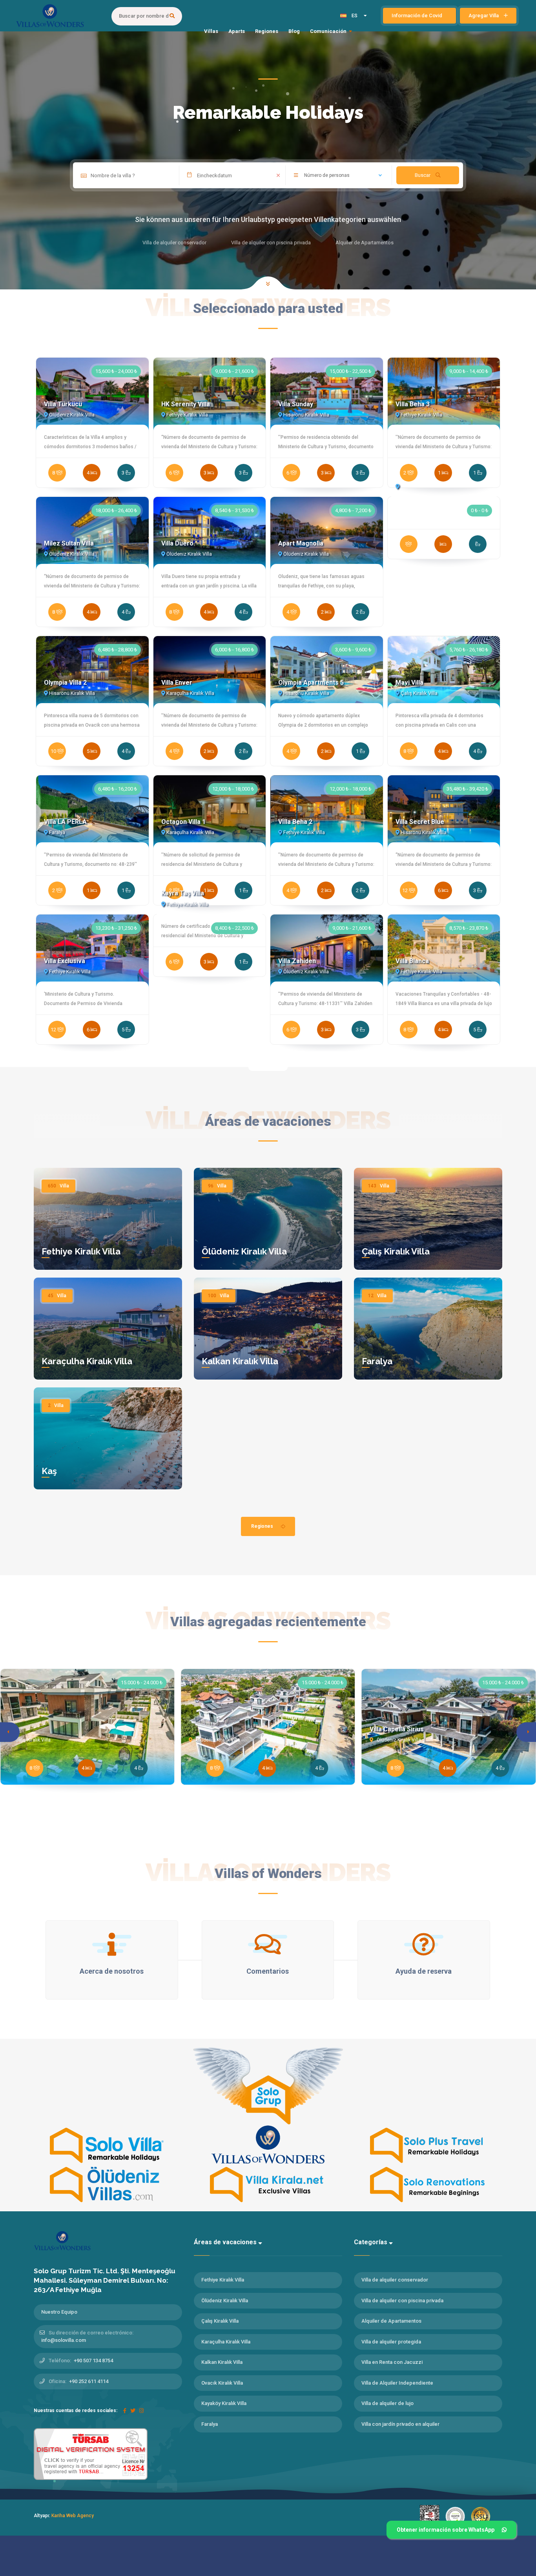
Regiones (267, 31)
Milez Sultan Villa (69, 543)
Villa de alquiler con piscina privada (402, 2301)
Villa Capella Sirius (397, 1729)
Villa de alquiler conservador (395, 2280)
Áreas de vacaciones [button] (226, 2242)
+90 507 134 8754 (93, 2361)
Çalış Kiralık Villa (396, 1251)
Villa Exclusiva (65, 961)
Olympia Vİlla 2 (65, 683)
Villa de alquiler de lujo (387, 2403)
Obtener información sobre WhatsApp (446, 2530)
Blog (294, 31)
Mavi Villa (409, 683)
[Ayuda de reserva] (424, 1944)
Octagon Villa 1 (183, 822)
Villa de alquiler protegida (391, 2342)
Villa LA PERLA (65, 822)
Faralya (377, 1361)
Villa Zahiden (297, 961)
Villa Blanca (412, 961)
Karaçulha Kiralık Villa (87, 1361)
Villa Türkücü (63, 404)
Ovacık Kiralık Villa (222, 2383)
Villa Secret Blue (420, 822)
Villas (211, 31)
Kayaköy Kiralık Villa (224, 2403)
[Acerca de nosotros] (112, 1944)
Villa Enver (177, 683)
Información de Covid (417, 15)
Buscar (423, 175)
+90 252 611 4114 (89, 2381)
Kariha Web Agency (73, 2516)
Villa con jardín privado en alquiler (400, 2424)
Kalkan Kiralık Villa (240, 1361)
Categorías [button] (371, 2242)
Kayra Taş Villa (183, 893)
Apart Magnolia (301, 543)
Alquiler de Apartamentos (391, 2321)
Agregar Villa (484, 15)
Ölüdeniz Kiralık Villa (244, 1251)
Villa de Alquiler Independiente (397, 2383)
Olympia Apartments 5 (311, 683)
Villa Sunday (296, 404)
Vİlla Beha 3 (413, 404)
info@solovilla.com (64, 2340)
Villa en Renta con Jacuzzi (392, 2362)
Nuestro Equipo (59, 2312)
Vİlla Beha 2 (295, 822)
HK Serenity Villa (186, 404)
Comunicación (328, 31)
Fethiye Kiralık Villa (81, 1251)
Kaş (49, 1471)
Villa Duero (177, 543)
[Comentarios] (268, 1944)
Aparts (237, 31)
